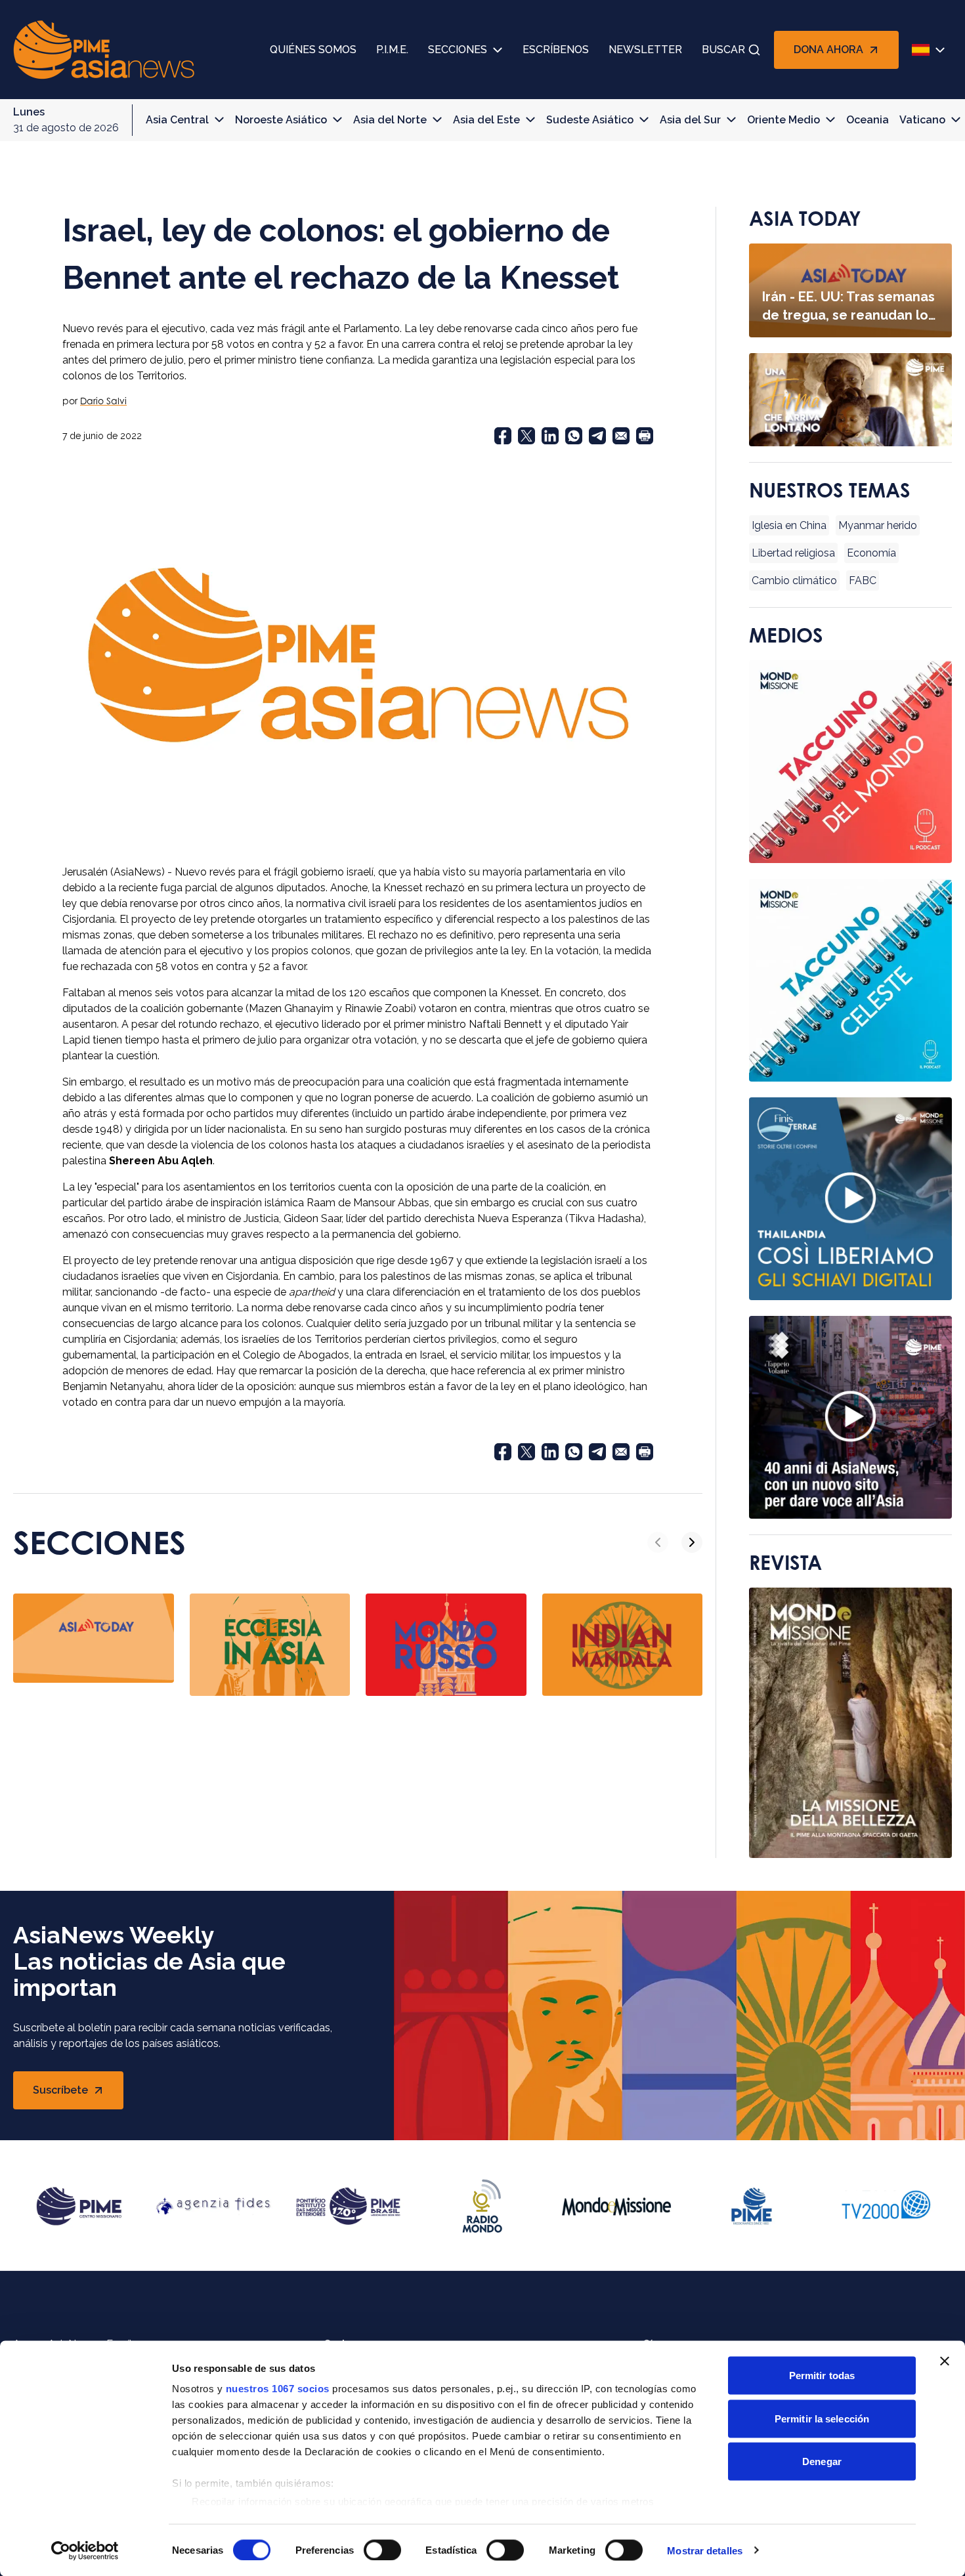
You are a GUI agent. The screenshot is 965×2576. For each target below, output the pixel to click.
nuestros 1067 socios (278, 2389)
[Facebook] (503, 436)
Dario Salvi (103, 401)
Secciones (458, 50)
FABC (863, 581)
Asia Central (177, 120)
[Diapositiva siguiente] (692, 1542)
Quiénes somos (313, 50)
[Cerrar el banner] (945, 2361)
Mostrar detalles (705, 2550)
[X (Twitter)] (526, 436)
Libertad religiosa (793, 553)
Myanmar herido (878, 525)
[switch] (382, 2550)
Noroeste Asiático (281, 120)
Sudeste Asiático (590, 120)
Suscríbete (75, 2094)
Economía (871, 553)
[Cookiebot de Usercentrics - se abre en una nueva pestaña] (85, 2550)
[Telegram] (597, 436)
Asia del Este (486, 120)
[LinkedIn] (550, 436)
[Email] (621, 436)
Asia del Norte (390, 120)
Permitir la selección (822, 2418)
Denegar (822, 2461)
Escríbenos (556, 50)
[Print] (645, 436)
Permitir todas (822, 2375)
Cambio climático (794, 581)
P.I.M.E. (392, 50)
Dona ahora (828, 50)
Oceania (868, 120)
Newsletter (645, 50)
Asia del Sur (690, 120)
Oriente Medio (783, 120)
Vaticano (922, 120)
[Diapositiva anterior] (658, 1542)
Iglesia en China (789, 525)
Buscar (723, 50)
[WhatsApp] (574, 436)
